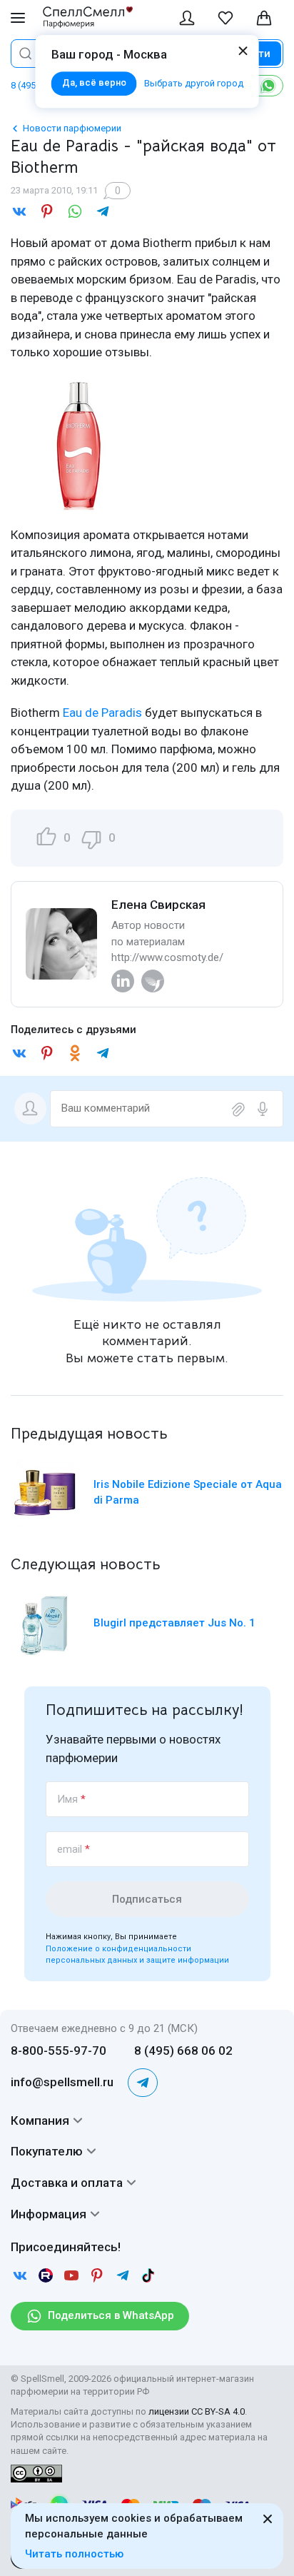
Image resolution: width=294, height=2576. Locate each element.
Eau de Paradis (102, 713)
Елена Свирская (158, 905)
